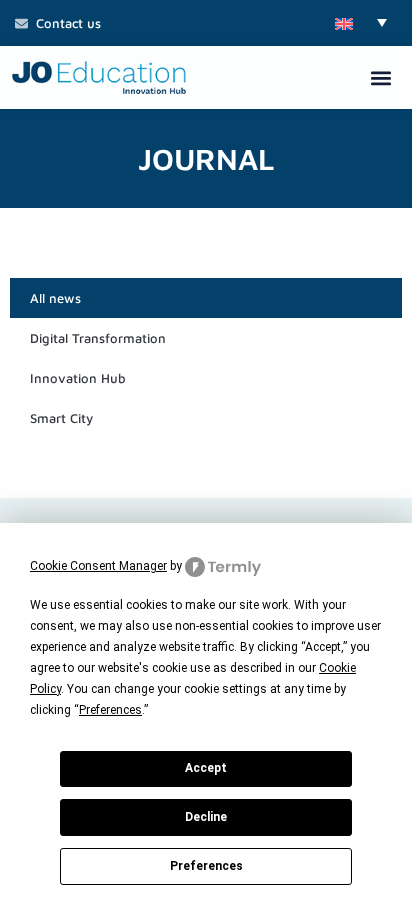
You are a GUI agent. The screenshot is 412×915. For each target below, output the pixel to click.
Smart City (61, 418)
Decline (206, 817)
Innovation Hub (78, 378)
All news (55, 298)
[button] (361, 22)
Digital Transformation (98, 338)
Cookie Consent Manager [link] (98, 566)
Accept (206, 768)
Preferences (206, 866)
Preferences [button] (110, 710)
